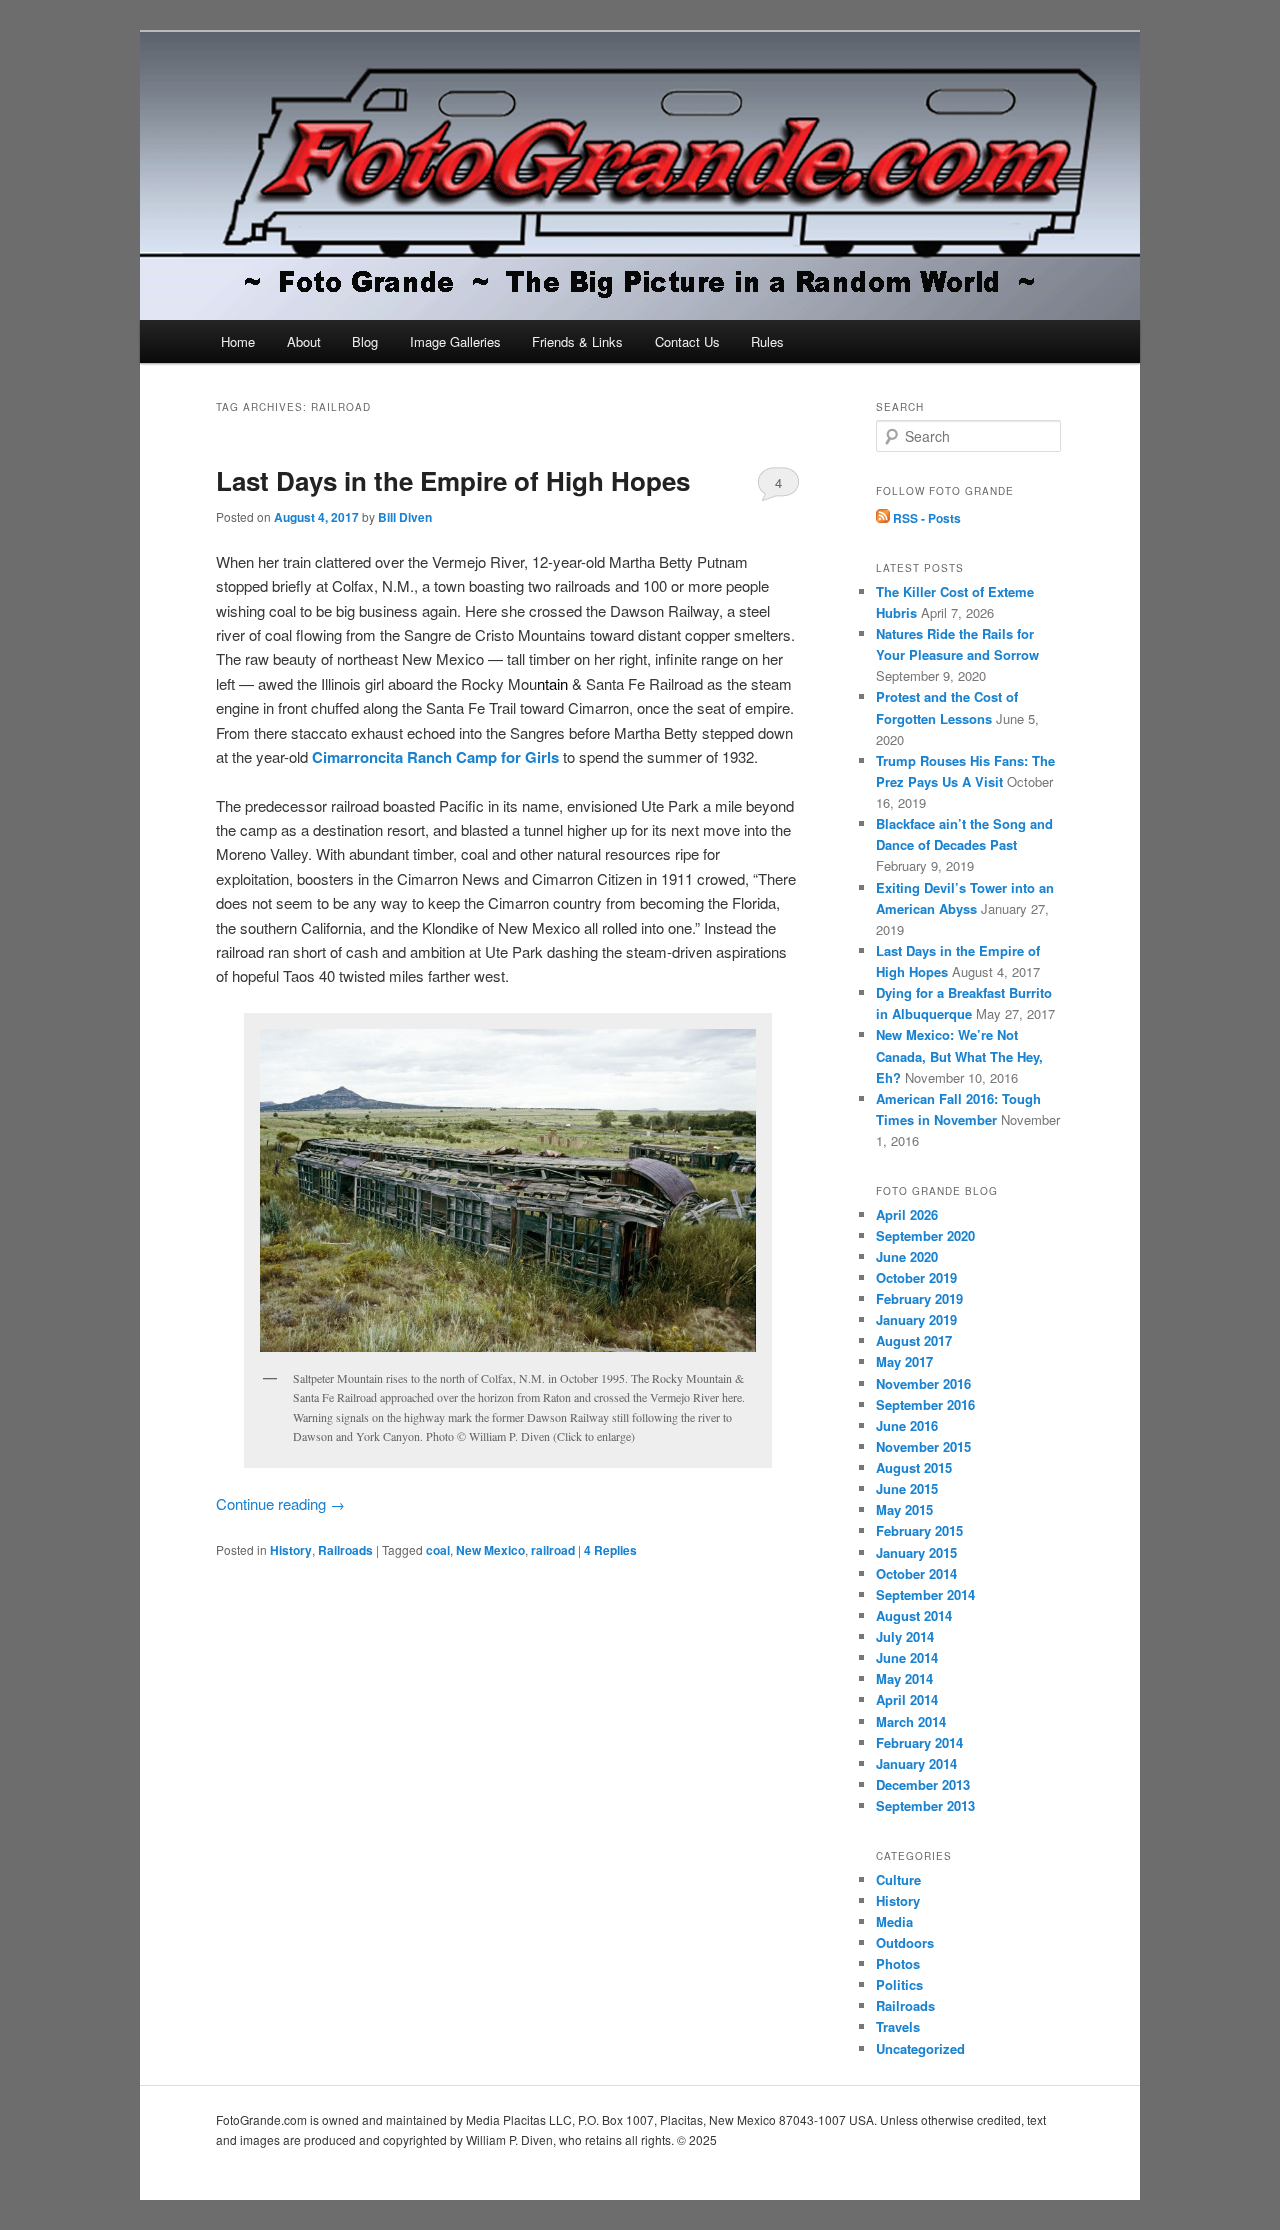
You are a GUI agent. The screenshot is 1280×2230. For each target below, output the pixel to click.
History (291, 1550)
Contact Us (687, 341)
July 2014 (905, 1636)
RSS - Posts (925, 518)
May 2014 (904, 1678)
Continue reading (280, 1503)
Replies (610, 1550)
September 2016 (925, 1404)
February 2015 (919, 1530)
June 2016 (907, 1425)
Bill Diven (405, 517)
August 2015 (914, 1467)
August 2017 (914, 1340)
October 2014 (916, 1573)
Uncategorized (920, 2048)
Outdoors (905, 1942)
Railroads (345, 1550)
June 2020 (907, 1256)
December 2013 (923, 1784)
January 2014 (916, 1763)
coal (438, 1550)
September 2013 (925, 1805)
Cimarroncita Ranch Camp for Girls (435, 757)
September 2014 (925, 1594)
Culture (898, 1879)
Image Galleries (455, 341)
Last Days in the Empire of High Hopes (453, 480)
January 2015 (916, 1552)
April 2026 (907, 1214)
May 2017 (904, 1361)
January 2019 (916, 1319)
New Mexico (490, 1550)
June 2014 (907, 1657)
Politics (899, 1984)
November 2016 (923, 1383)
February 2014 (919, 1742)
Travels (898, 2026)
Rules (767, 341)
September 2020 (925, 1235)
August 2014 (914, 1615)
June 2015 (907, 1488)
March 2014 (911, 1721)
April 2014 (907, 1699)
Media (894, 1921)
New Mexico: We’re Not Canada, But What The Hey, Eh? (959, 1055)
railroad (553, 1550)
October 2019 (916, 1277)
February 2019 (919, 1298)
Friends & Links (577, 341)
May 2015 (904, 1509)
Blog (365, 341)
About (304, 341)
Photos (898, 1963)
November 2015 (923, 1446)
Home (238, 341)
